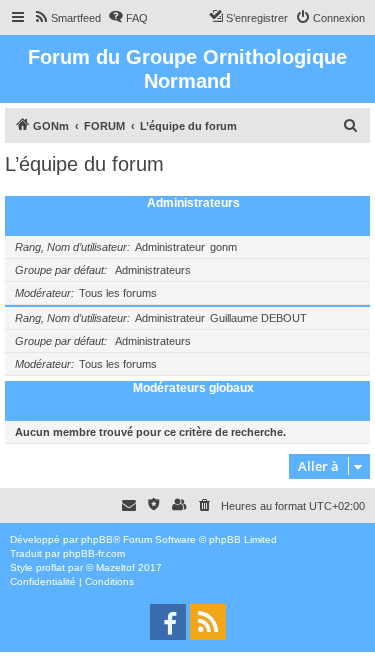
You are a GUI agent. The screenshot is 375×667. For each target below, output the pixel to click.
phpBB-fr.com (94, 553)
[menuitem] (67, 18)
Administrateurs (193, 203)
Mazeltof (115, 567)
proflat (50, 567)
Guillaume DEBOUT (258, 318)
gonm (223, 247)
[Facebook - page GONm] (168, 622)
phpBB (97, 539)
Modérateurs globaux (193, 388)
